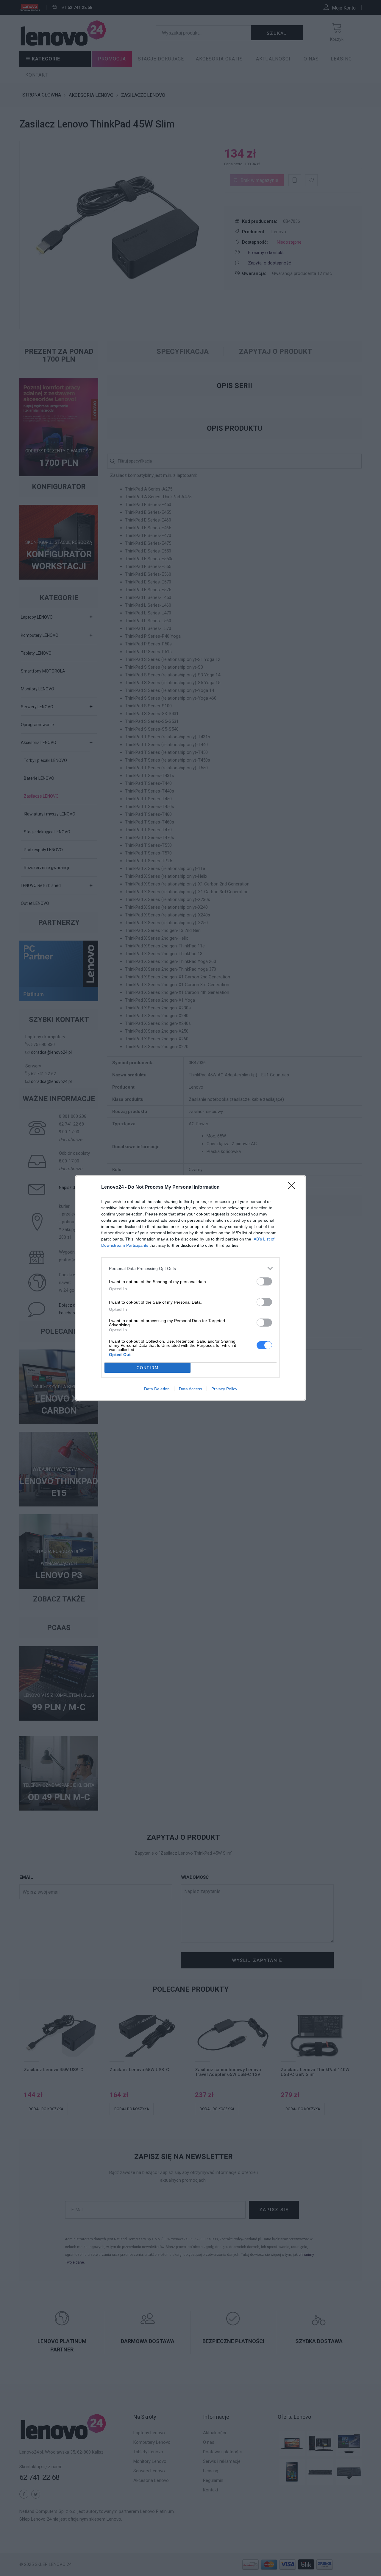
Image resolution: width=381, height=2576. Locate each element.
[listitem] (190, 1268)
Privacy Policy (224, 1389)
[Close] (293, 1187)
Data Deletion (157, 1389)
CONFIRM (148, 1368)
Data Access (190, 1389)
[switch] (264, 1281)
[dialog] (190, 1288)
